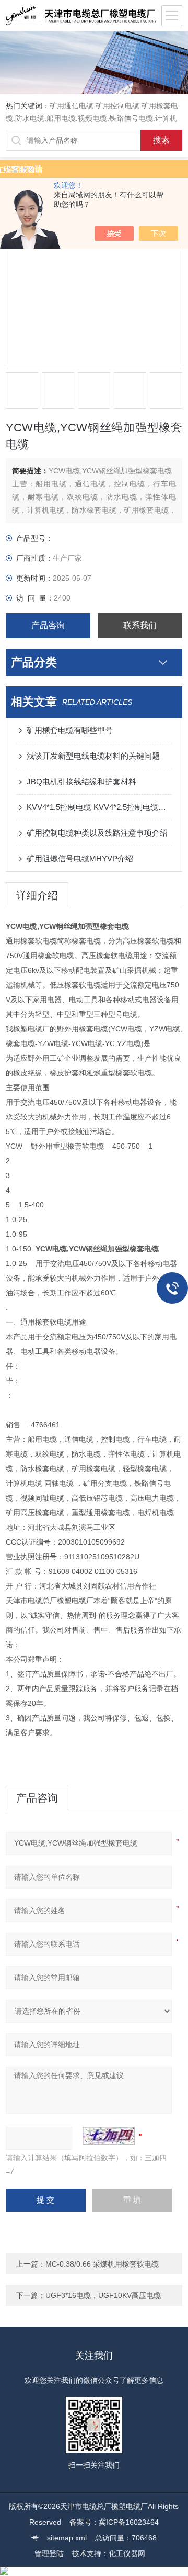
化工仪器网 (127, 2553)
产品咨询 (48, 625)
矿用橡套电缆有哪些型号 (70, 730)
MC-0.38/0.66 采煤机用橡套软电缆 (102, 2264)
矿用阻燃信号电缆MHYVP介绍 (80, 858)
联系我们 (140, 625)
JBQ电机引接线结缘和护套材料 (81, 781)
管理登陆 (49, 2553)
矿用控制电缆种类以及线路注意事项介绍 (97, 833)
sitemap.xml (67, 2538)
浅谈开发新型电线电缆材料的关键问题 (93, 756)
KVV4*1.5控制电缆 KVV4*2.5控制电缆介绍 (99, 807)
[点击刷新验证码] (109, 2136)
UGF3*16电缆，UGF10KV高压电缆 (103, 2295)
